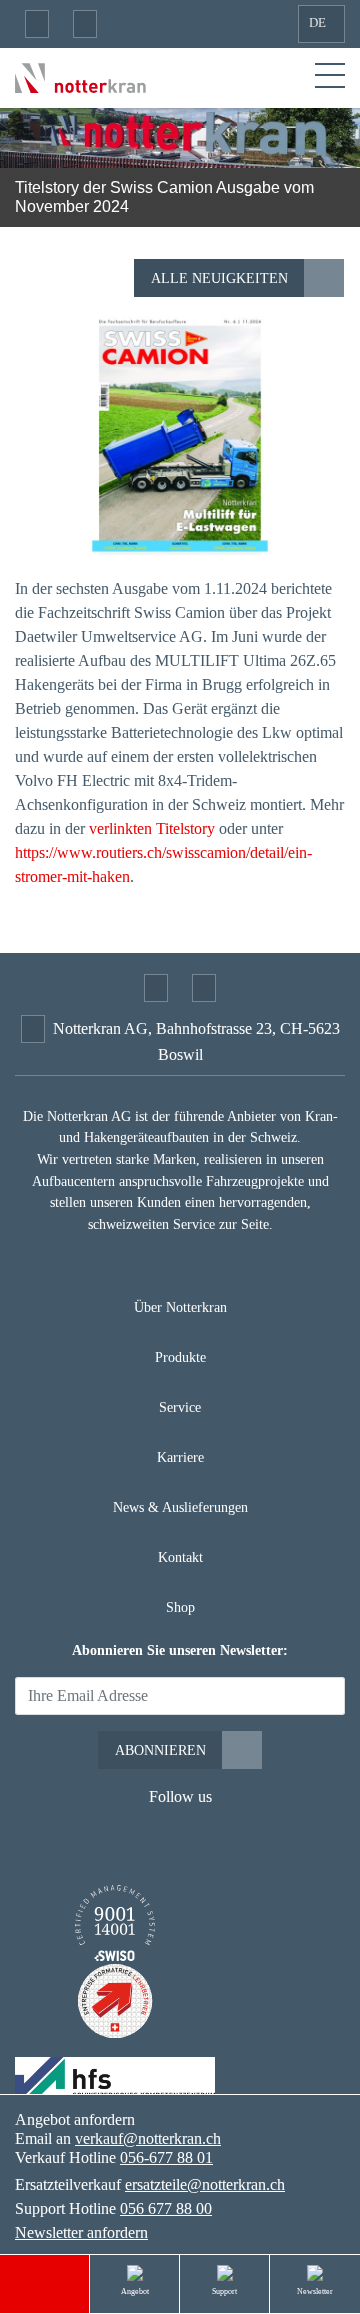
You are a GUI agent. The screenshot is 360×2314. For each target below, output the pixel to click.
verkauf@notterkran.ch (148, 2138)
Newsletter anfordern (81, 2232)
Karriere (180, 1457)
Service (180, 1407)
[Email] (37, 24)
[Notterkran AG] (80, 76)
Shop (180, 1607)
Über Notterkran (180, 1307)
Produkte (180, 1357)
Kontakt (180, 1557)
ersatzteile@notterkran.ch (205, 2184)
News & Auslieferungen (180, 1507)
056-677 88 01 (166, 2157)
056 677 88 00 (166, 2208)
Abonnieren (160, 1750)
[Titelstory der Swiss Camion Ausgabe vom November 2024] (180, 435)
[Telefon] (85, 24)
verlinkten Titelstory (152, 828)
